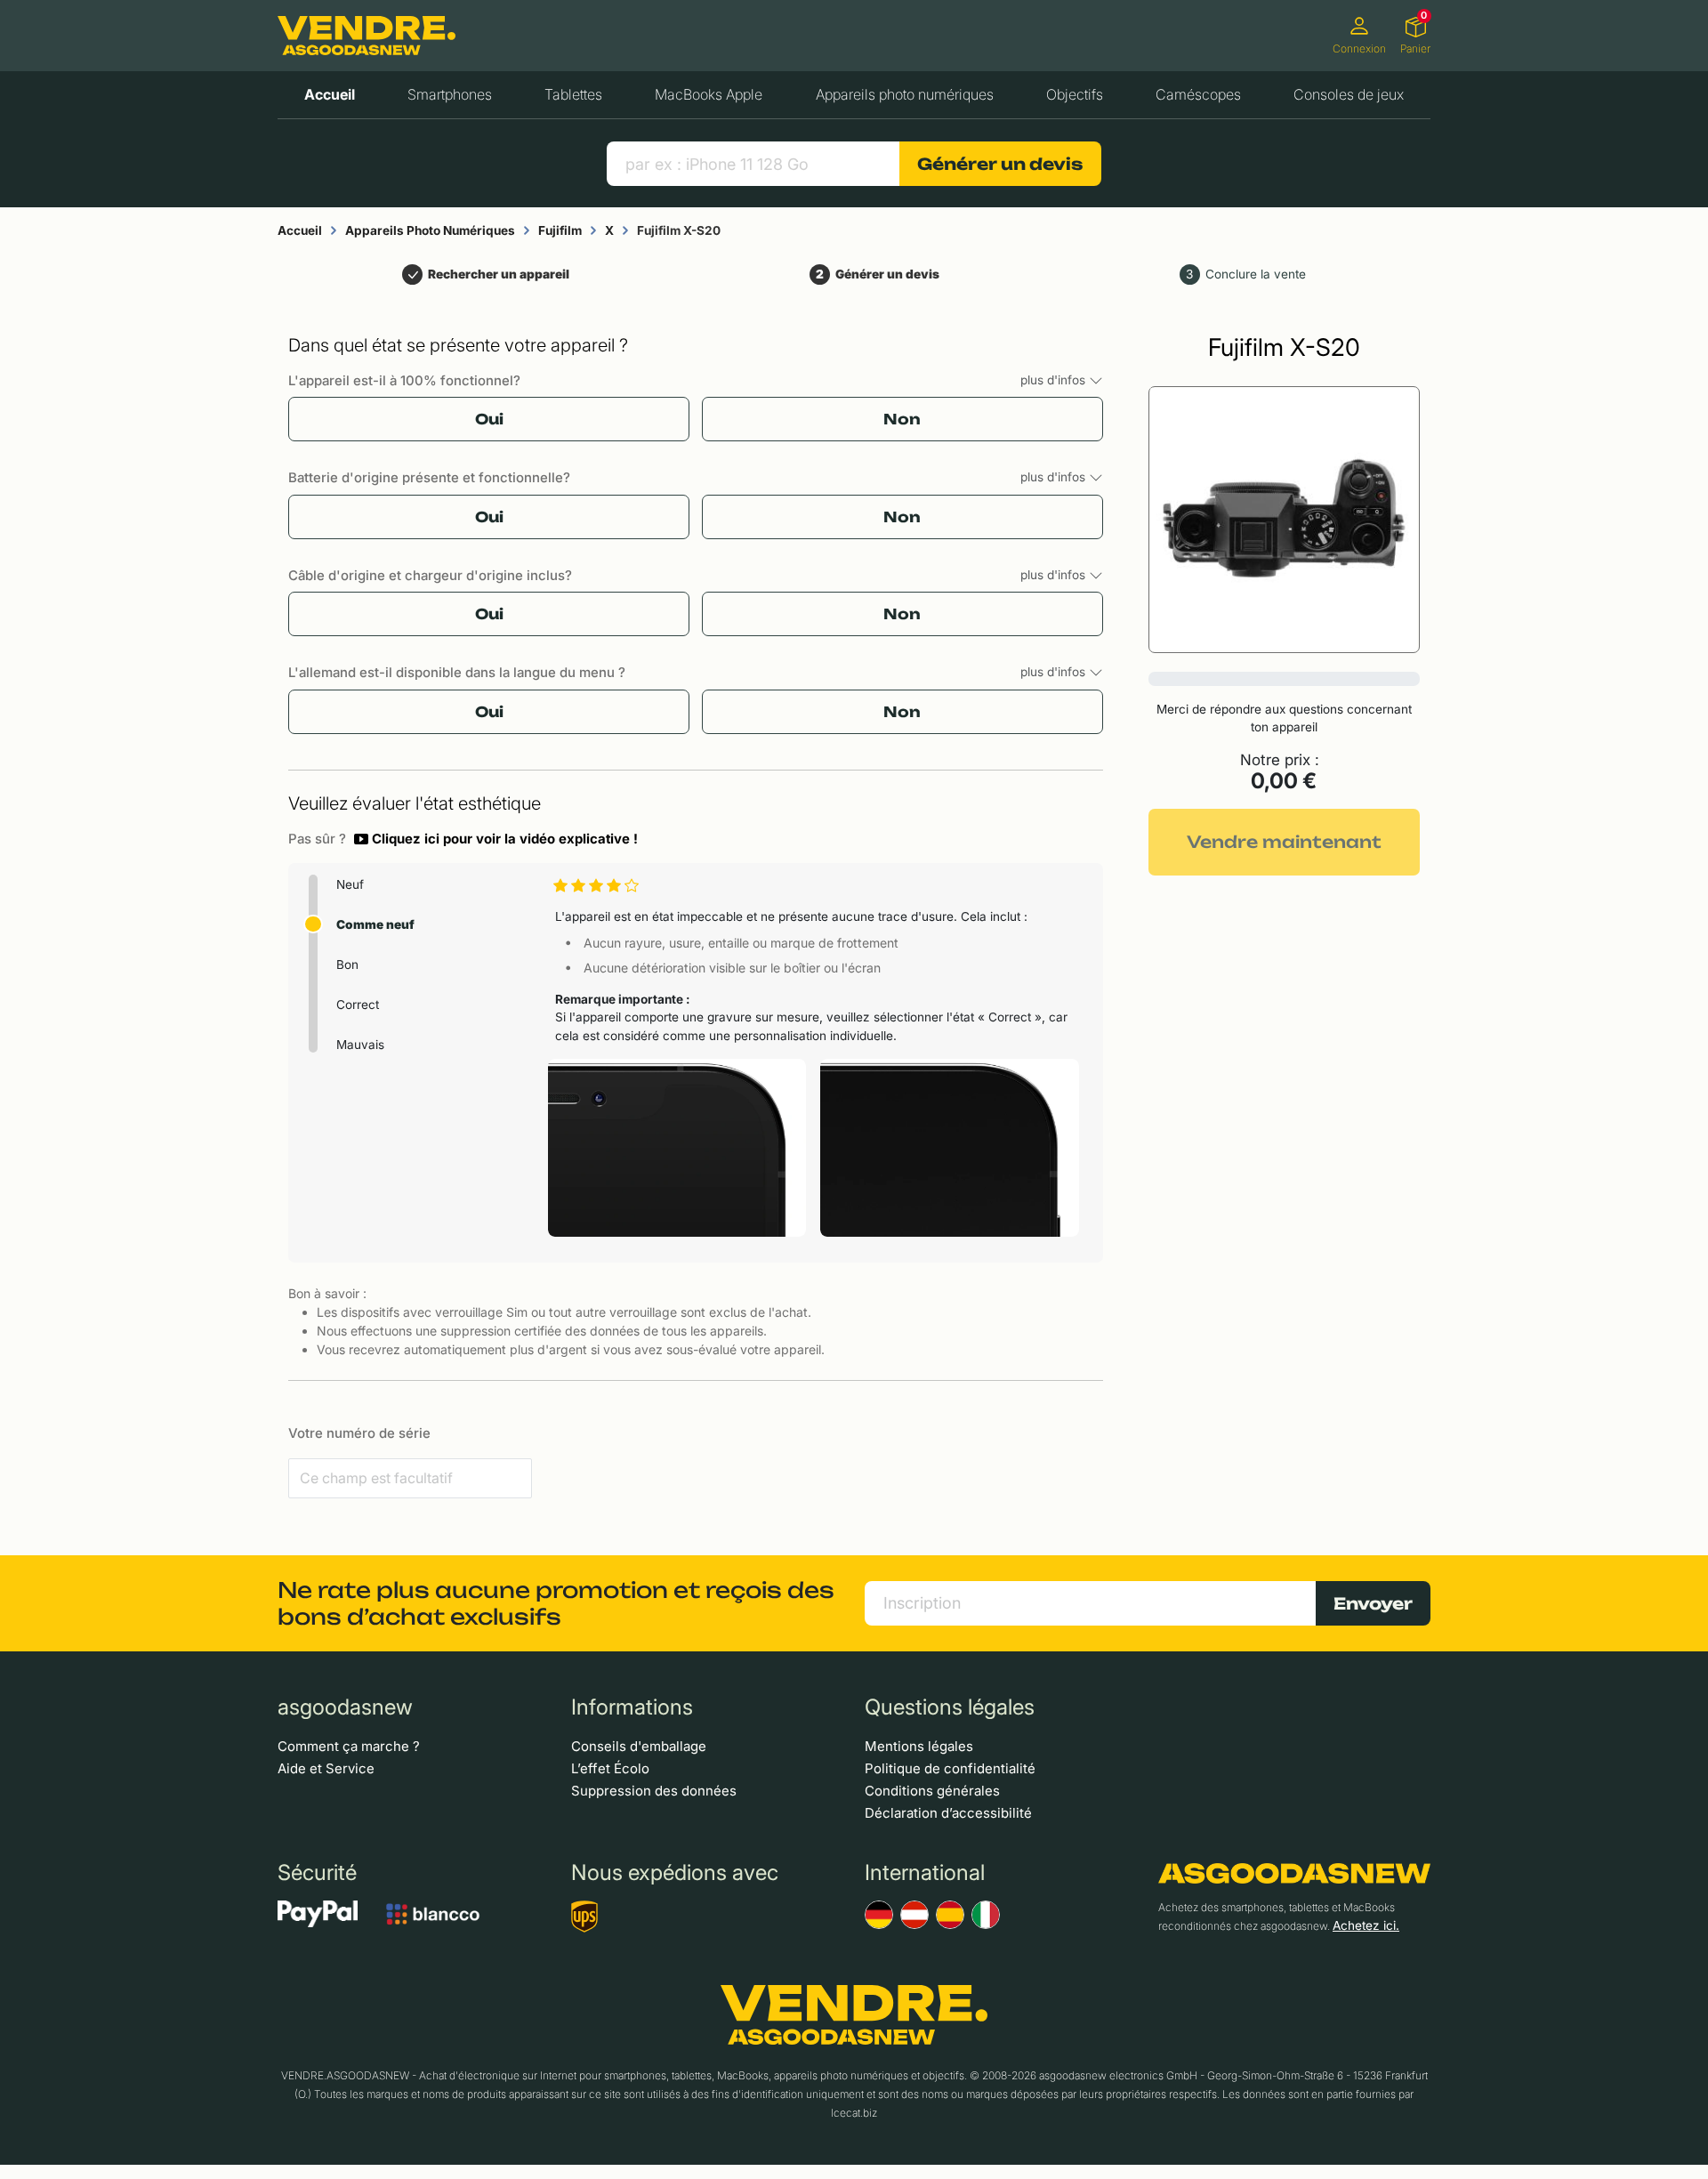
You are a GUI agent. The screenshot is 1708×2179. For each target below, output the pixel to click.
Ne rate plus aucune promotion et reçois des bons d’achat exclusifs (556, 1603)
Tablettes (573, 94)
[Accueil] (367, 36)
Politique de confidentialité (950, 1768)
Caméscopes (1198, 94)
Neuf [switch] (350, 884)
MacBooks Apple (709, 94)
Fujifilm (560, 230)
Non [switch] (902, 419)
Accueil (330, 94)
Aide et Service (326, 1768)
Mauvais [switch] (360, 1045)
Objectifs (1075, 94)
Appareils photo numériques (905, 94)
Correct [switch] (358, 1005)
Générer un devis (1000, 164)
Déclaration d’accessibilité (948, 1813)
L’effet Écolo (610, 1768)
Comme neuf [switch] (375, 924)
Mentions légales (919, 1746)
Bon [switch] (347, 964)
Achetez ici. (1366, 1925)
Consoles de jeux (1349, 94)
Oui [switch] (489, 419)
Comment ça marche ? (349, 1746)
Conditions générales (932, 1791)
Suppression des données (654, 1791)
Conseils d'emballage (639, 1746)
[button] (496, 839)
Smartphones (450, 94)
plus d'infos (1055, 380)
